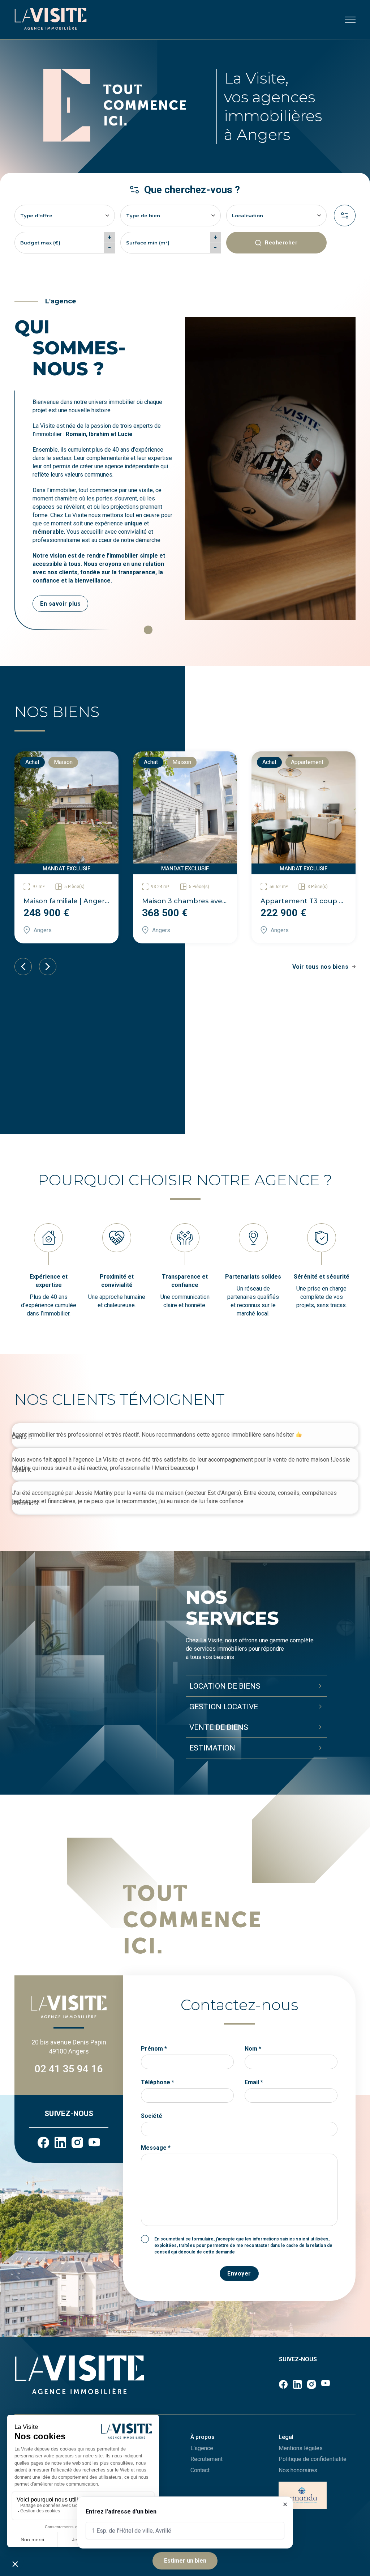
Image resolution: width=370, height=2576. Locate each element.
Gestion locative (224, 1707)
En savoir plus (60, 604)
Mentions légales (301, 2448)
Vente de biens (219, 1727)
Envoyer (239, 2274)
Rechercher (281, 243)
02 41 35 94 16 (69, 2069)
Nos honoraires (298, 2470)
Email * (254, 2082)
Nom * (253, 2049)
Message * (156, 2148)
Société (152, 2116)
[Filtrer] (345, 216)
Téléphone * (158, 2082)
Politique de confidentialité (313, 2459)
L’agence (202, 2448)
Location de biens (225, 1686)
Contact (200, 2470)
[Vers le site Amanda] (317, 2496)
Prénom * (154, 2049)
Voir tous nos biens (320, 967)
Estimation (212, 1748)
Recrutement (206, 2459)
